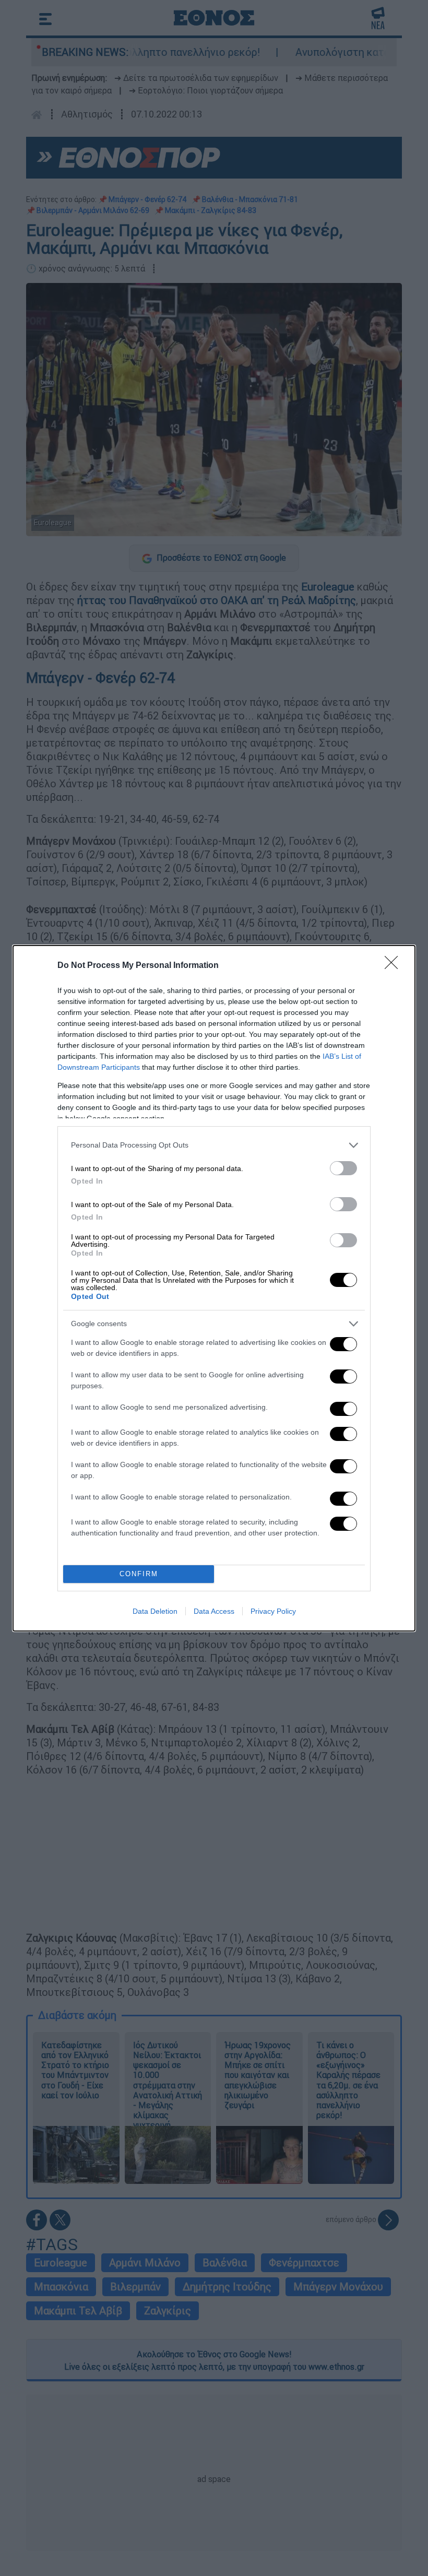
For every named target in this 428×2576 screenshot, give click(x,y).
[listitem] (214, 1145)
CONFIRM (139, 1574)
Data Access (214, 1611)
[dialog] (214, 1288)
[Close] (395, 966)
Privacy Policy (273, 1611)
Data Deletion (155, 1611)
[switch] (343, 1168)
